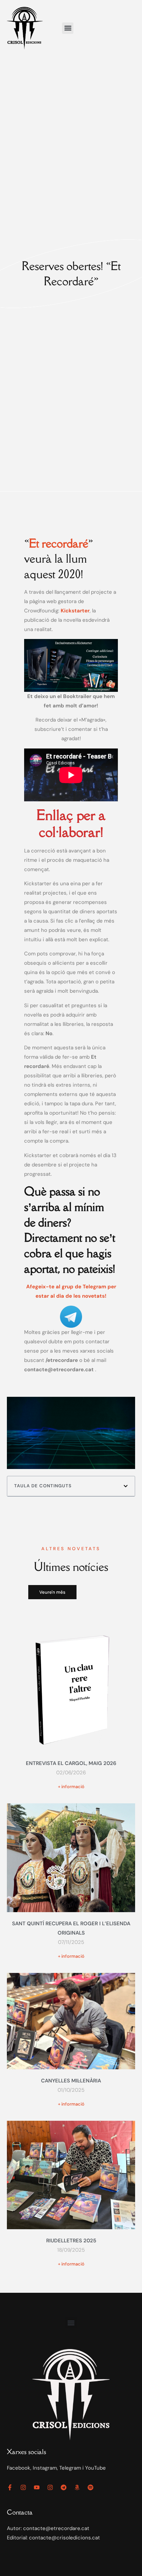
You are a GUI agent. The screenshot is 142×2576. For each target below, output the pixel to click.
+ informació (71, 1787)
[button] (68, 28)
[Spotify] (90, 2487)
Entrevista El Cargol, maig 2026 (71, 1763)
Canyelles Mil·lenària (71, 2081)
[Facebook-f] (10, 2487)
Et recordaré (59, 543)
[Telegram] (64, 2487)
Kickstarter (75, 611)
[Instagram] (23, 2487)
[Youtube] (37, 2487)
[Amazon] (77, 2487)
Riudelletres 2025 (71, 2241)
